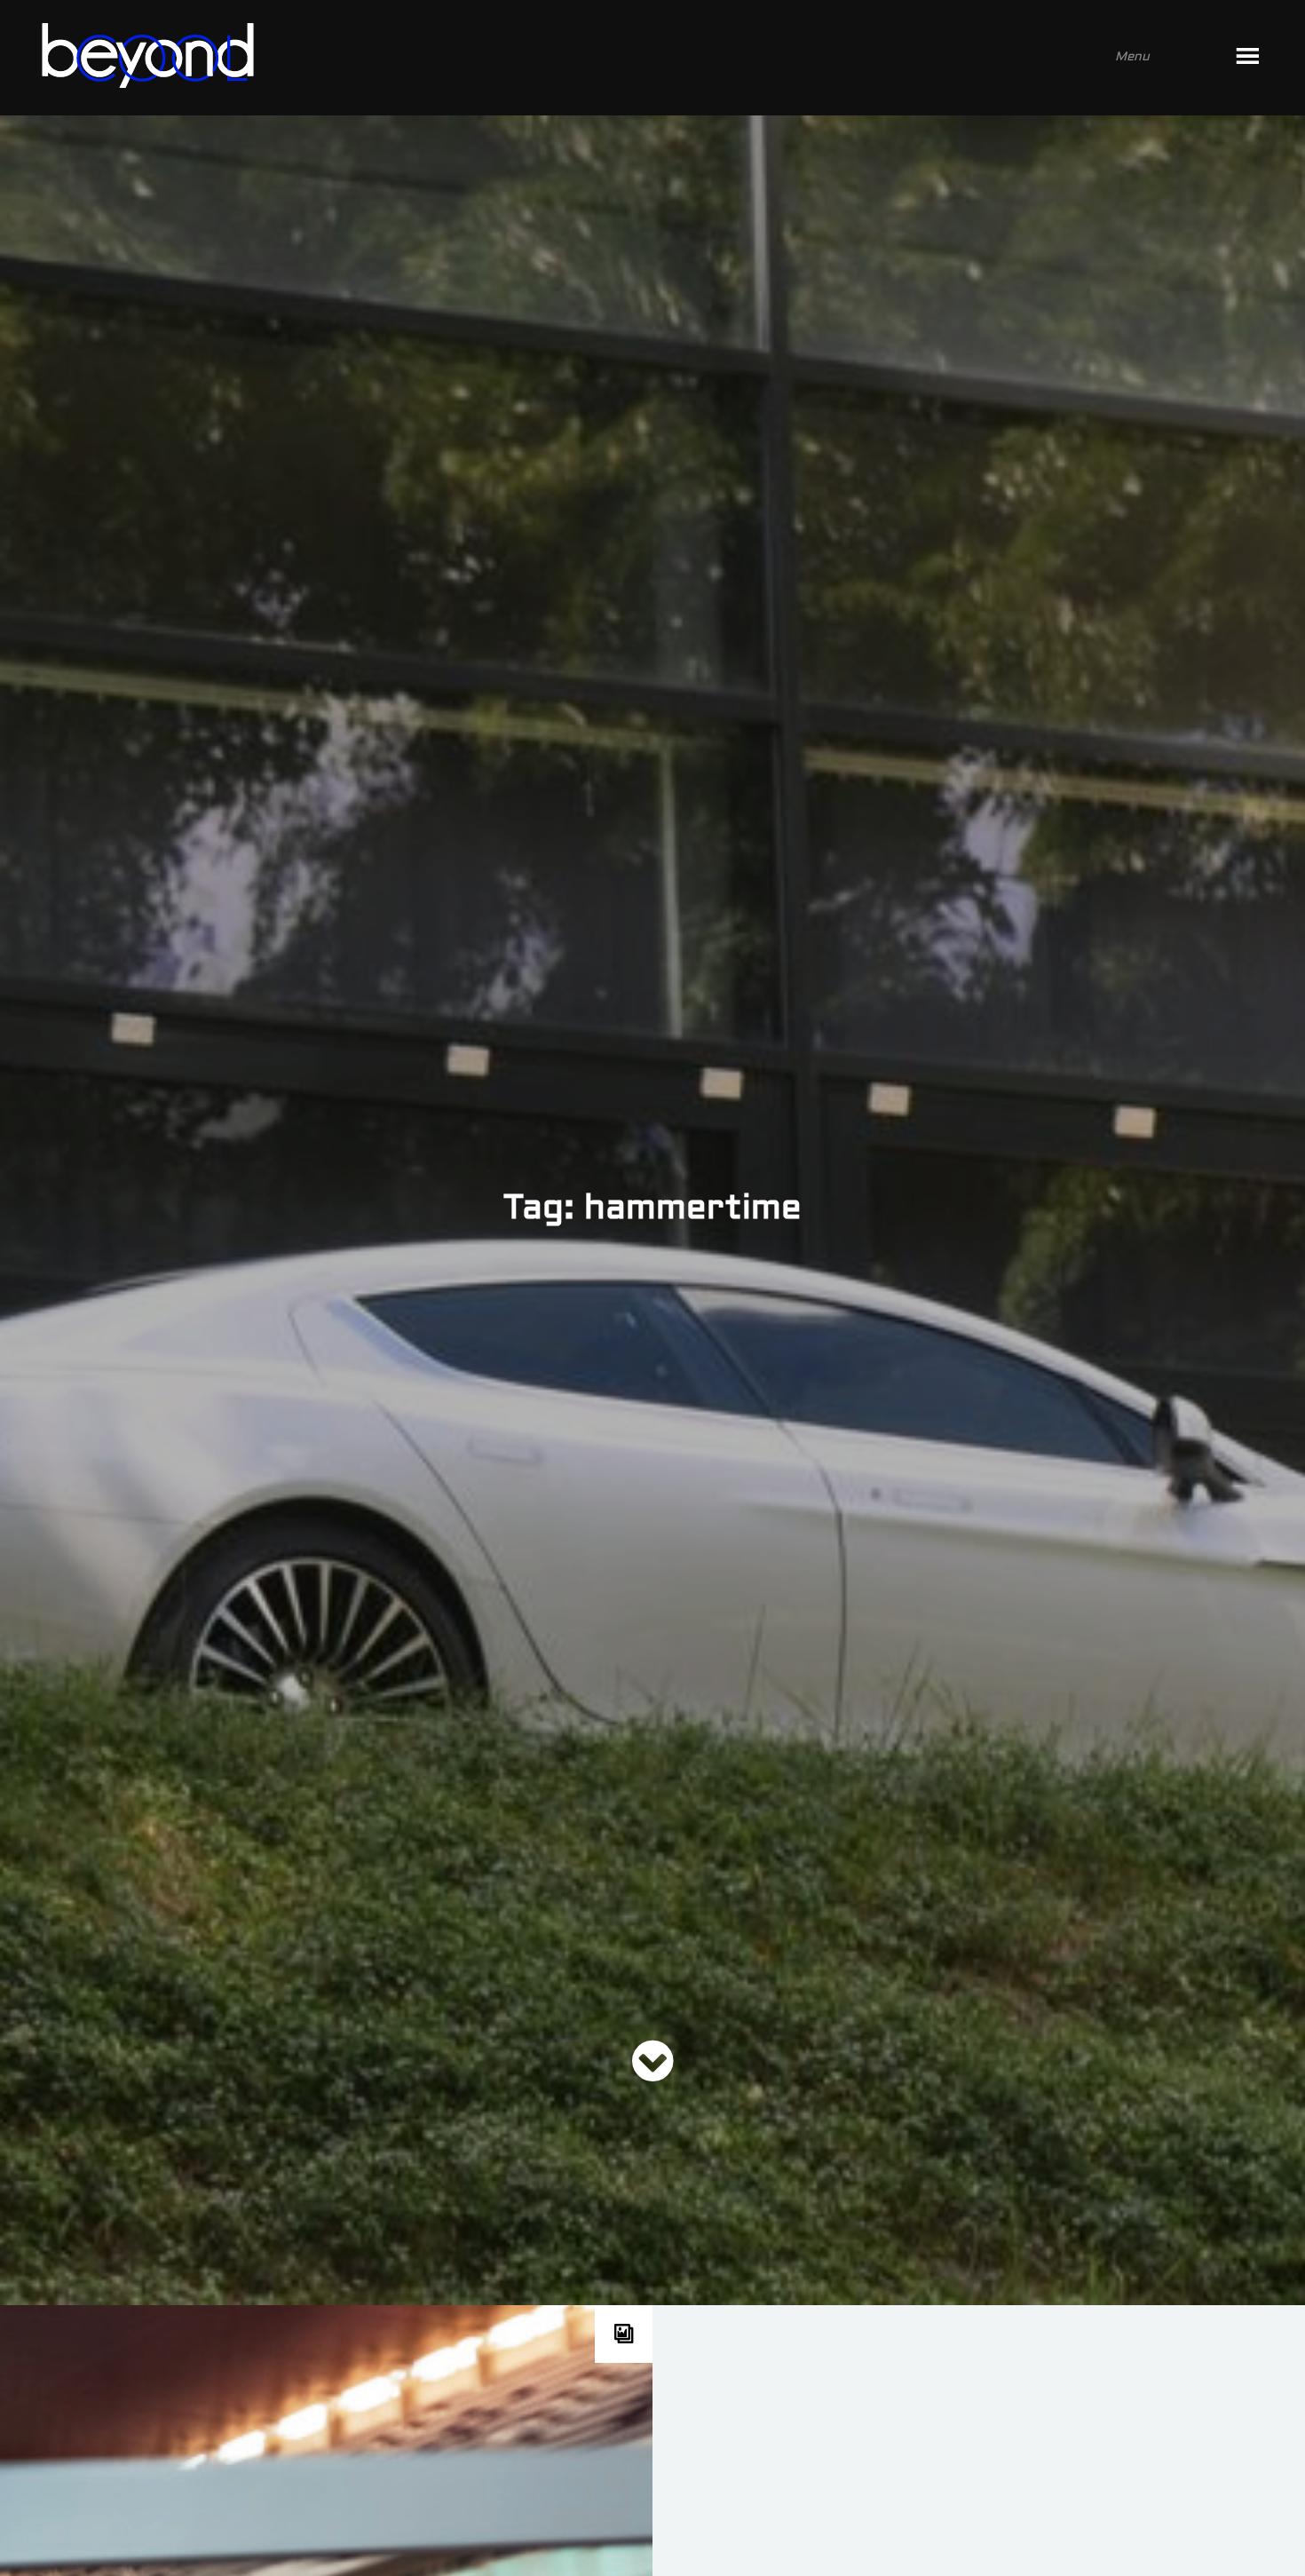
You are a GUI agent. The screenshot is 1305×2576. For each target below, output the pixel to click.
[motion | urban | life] (628, 58)
